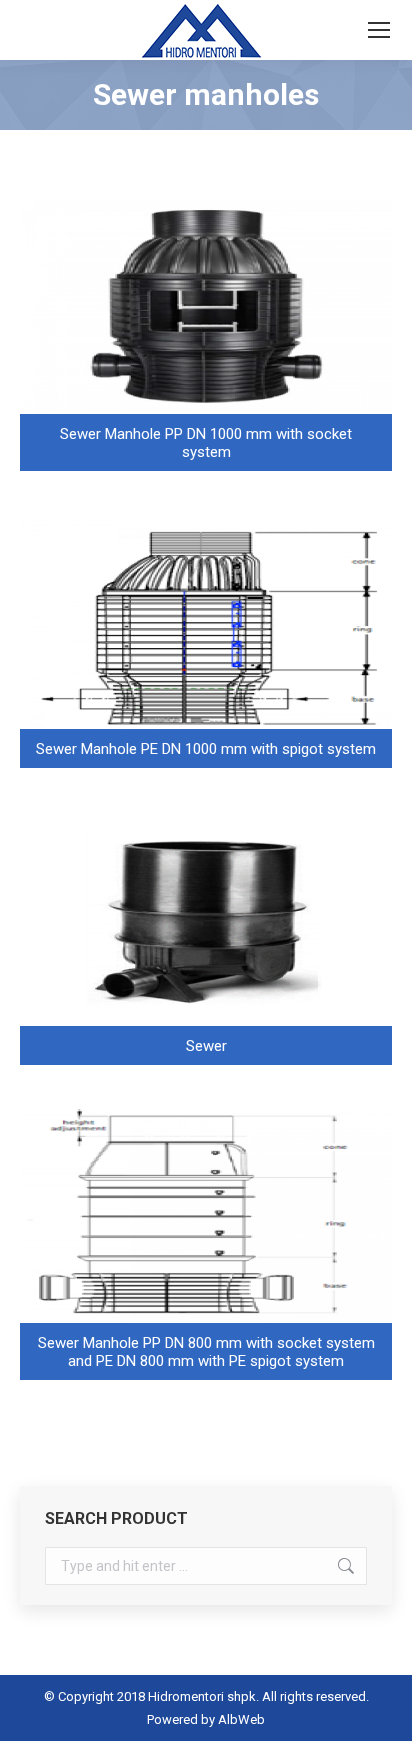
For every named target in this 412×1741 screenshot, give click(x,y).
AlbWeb (241, 1719)
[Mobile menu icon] (379, 30)
